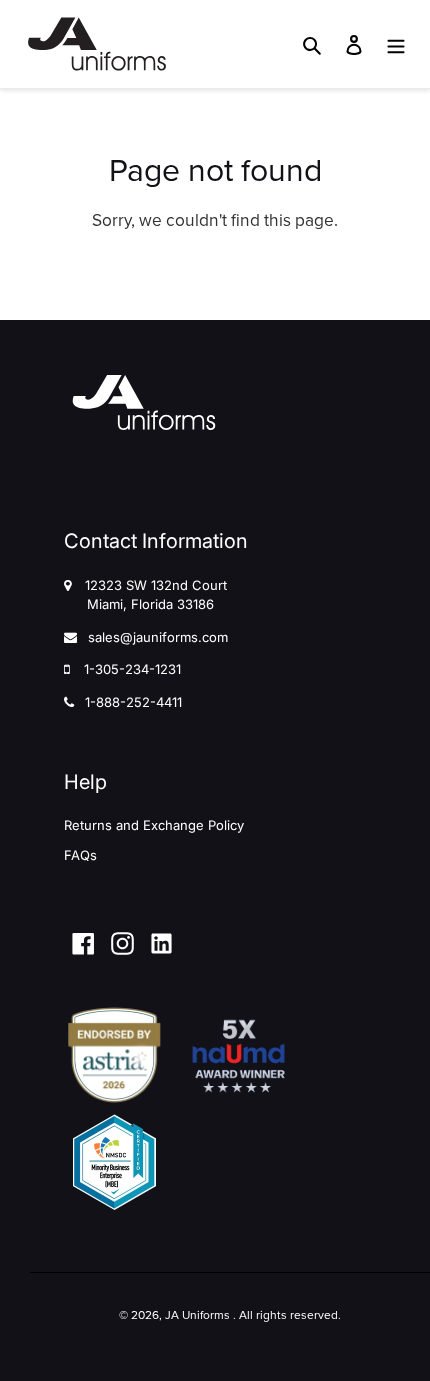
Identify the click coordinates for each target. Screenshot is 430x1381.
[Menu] (396, 44)
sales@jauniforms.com (158, 637)
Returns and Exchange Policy (154, 825)
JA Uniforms (197, 1315)
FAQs (80, 855)
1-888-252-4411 (133, 702)
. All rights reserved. (287, 1315)
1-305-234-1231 (132, 669)
